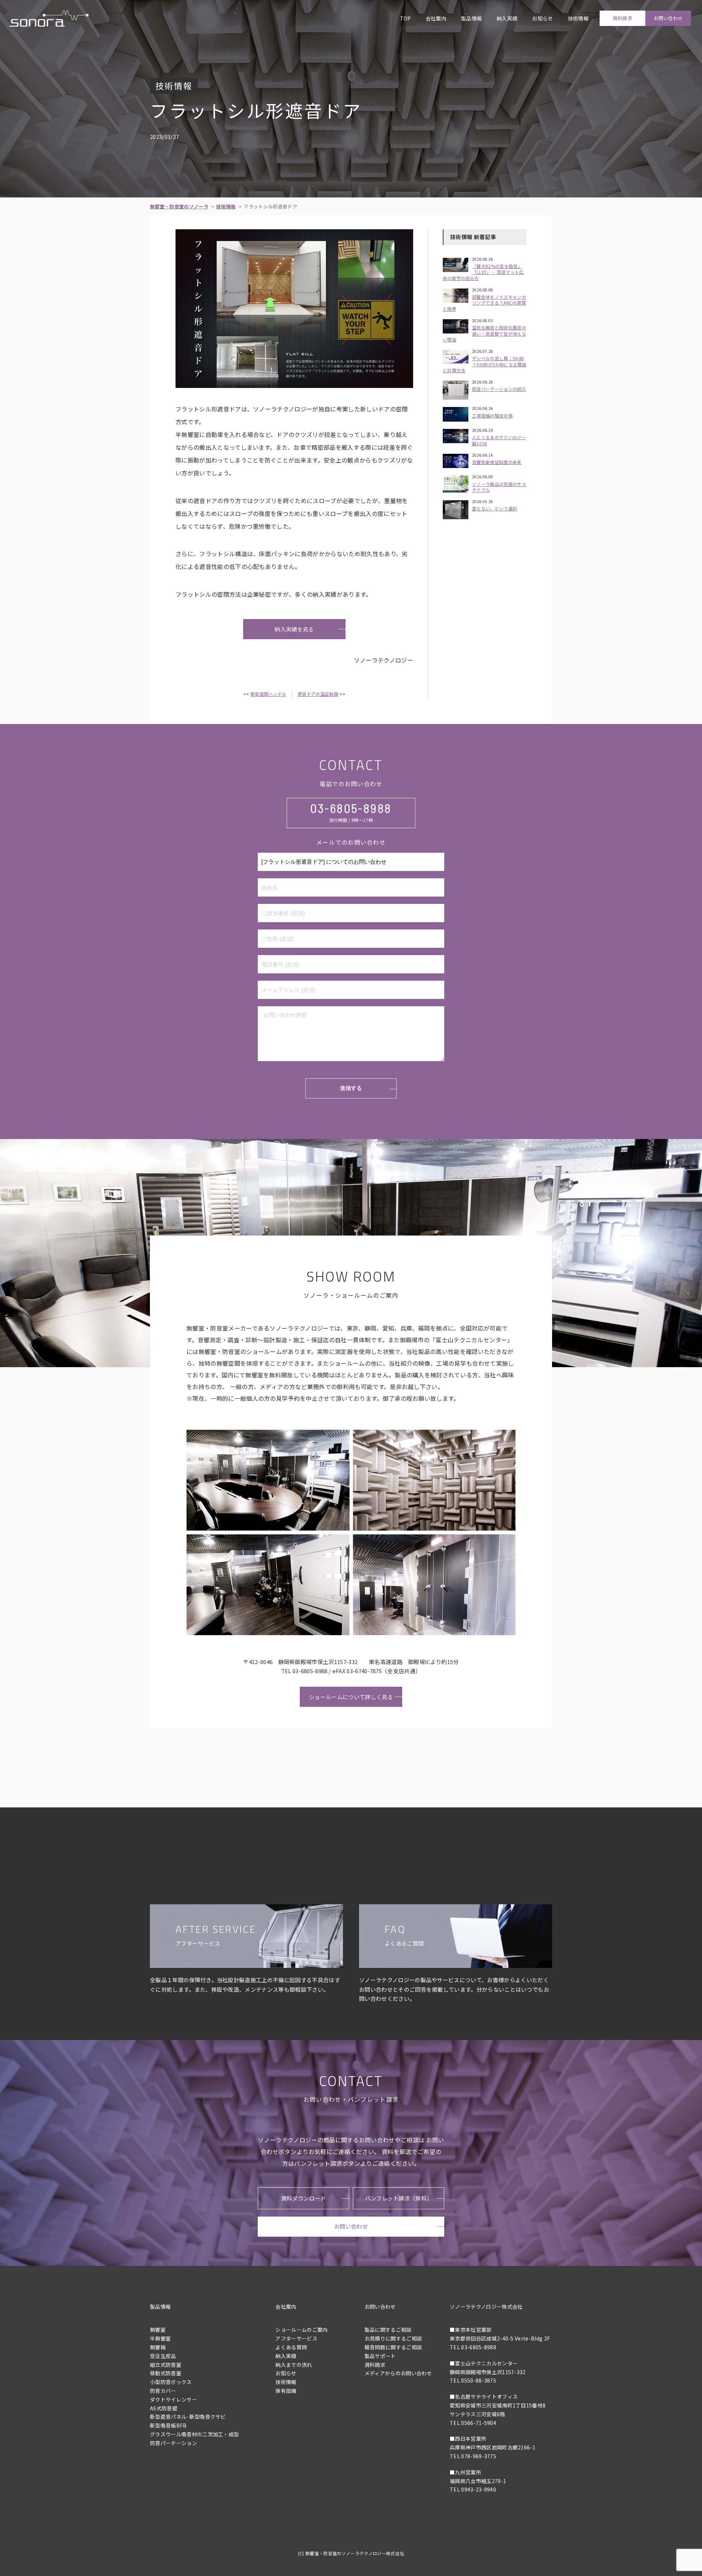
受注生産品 (163, 2356)
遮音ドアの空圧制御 (318, 694)
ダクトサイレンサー (173, 2399)
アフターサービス (296, 2338)
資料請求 (622, 18)
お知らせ (542, 18)
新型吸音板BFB (168, 2425)
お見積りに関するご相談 (393, 2338)
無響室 (158, 2330)
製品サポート (380, 2356)
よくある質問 (291, 2347)
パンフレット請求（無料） (399, 2198)
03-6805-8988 (351, 808)
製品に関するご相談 (388, 2330)
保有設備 (286, 2391)
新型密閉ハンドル (269, 694)
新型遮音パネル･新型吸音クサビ (188, 2417)
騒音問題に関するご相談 (393, 2347)
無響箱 (158, 2347)
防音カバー (163, 2391)
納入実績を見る (294, 629)
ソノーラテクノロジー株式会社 (486, 2307)
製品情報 (471, 18)
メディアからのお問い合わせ (398, 2373)
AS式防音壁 (164, 2408)
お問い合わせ (668, 18)
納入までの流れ (294, 2365)
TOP (405, 18)
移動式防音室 (166, 2373)
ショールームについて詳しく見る (351, 1697)
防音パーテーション (173, 2443)
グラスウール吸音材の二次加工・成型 (194, 2434)
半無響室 (160, 2338)
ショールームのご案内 (301, 2330)
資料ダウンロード (304, 2198)
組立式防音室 (166, 2365)
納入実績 (507, 18)
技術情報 (578, 18)
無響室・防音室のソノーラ (179, 206)
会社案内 (436, 18)
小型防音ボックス (171, 2382)
